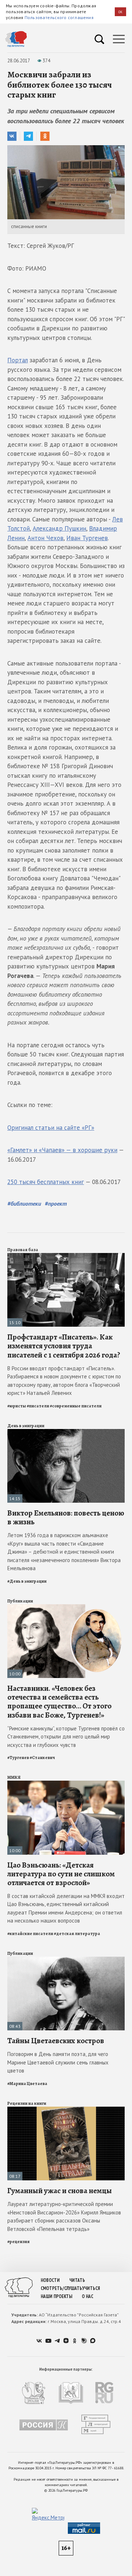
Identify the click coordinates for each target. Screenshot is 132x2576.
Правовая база (23, 1250)
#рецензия (19, 2242)
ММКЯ (14, 1777)
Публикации (20, 1601)
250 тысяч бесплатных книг (46, 1182)
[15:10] (66, 1256)
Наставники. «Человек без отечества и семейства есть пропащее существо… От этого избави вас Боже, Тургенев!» (59, 1702)
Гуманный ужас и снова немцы (60, 2191)
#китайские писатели (30, 1934)
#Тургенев (18, 1758)
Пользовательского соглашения (59, 17)
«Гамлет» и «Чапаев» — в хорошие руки (62, 1150)
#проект (56, 1203)
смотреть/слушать (61, 2288)
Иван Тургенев (87, 538)
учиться (91, 2288)
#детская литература (77, 1934)
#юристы (17, 1406)
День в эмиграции (26, 1426)
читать (77, 2280)
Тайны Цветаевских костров (56, 2041)
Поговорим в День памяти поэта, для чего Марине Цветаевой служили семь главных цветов (58, 2062)
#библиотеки (24, 1203)
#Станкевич (42, 1758)
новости (50, 2280)
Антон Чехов (45, 538)
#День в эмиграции (27, 1581)
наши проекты (56, 2296)
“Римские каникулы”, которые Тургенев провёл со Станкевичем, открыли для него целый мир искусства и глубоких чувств (66, 1737)
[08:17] (66, 2110)
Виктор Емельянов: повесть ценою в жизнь (66, 1517)
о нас (87, 2296)
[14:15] (66, 1432)
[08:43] (66, 1960)
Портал (18, 360)
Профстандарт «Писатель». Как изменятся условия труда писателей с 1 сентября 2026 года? (64, 1346)
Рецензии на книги (27, 2103)
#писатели (38, 1406)
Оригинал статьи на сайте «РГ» (51, 1128)
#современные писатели (76, 1406)
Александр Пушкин (59, 528)
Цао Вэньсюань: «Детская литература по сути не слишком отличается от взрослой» (61, 1874)
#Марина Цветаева (27, 2084)
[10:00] (66, 1607)
